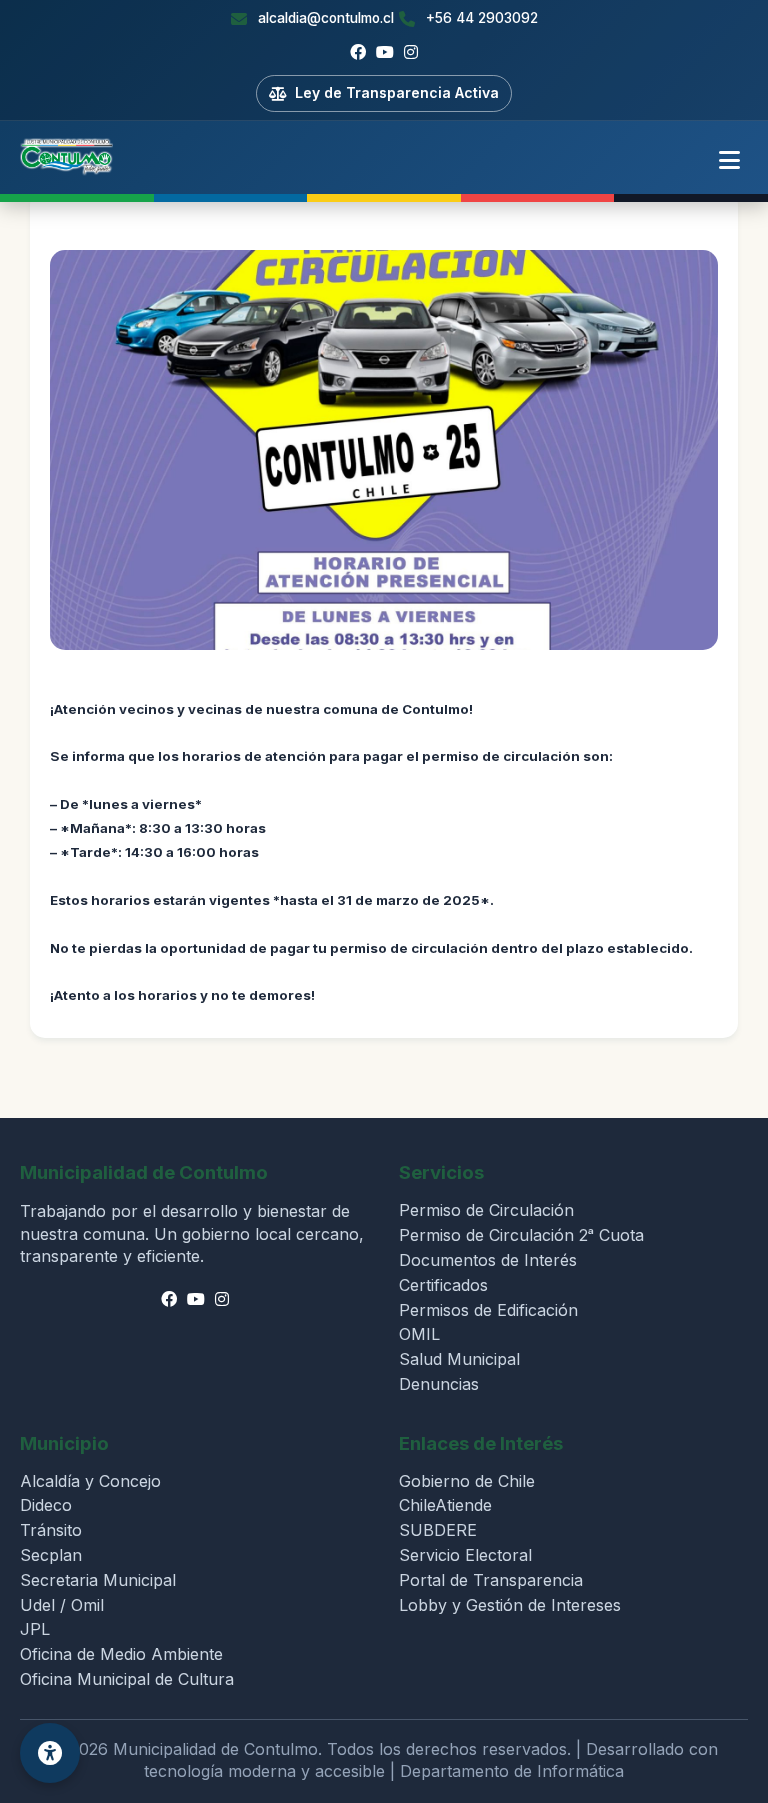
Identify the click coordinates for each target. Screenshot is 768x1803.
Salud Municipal (459, 1359)
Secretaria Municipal (98, 1580)
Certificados (443, 1285)
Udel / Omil (62, 1605)
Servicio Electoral (465, 1555)
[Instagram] (411, 53)
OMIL (419, 1334)
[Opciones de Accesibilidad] (50, 1753)
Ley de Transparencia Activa (397, 92)
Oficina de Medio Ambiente (121, 1654)
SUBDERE (438, 1530)
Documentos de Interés (488, 1260)
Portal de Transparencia (491, 1580)
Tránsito (51, 1530)
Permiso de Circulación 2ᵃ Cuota (521, 1235)
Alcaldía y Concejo (90, 1481)
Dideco (46, 1505)
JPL (35, 1629)
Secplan (51, 1555)
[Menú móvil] (729, 161)
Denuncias (439, 1384)
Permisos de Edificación (488, 1310)
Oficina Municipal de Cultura (127, 1679)
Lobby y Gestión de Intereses (510, 1605)
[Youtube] (385, 53)
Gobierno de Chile (467, 1481)
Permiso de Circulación (486, 1210)
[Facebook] (358, 53)
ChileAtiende (445, 1505)
